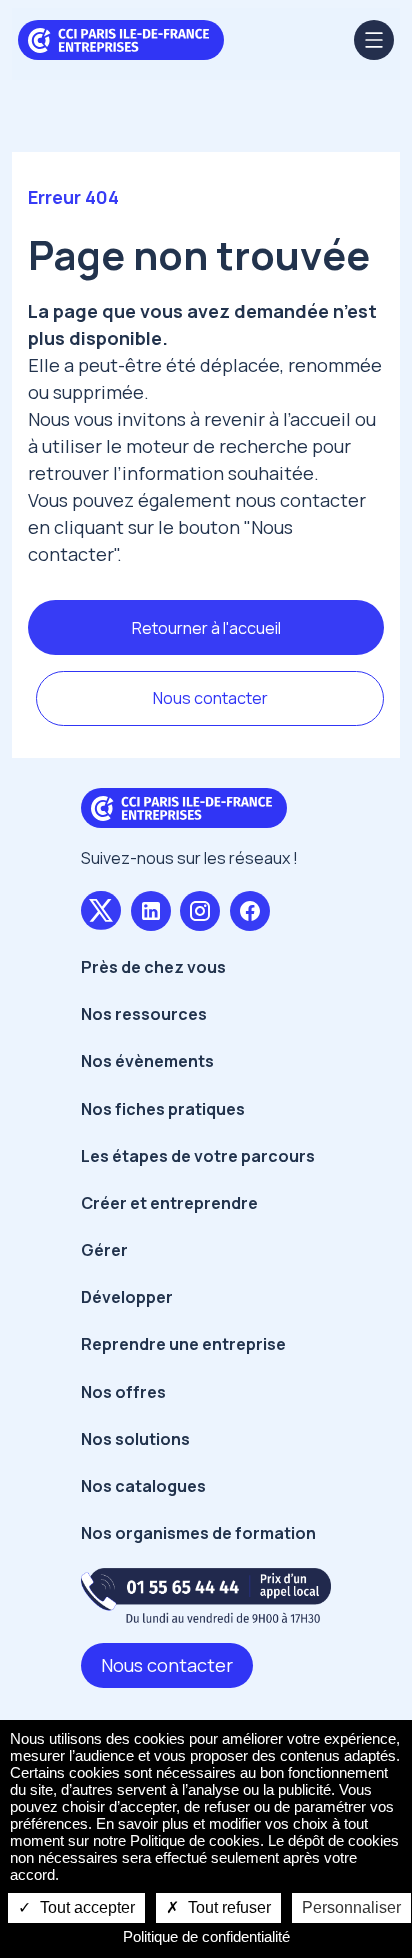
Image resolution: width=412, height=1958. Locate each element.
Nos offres (123, 1392)
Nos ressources (144, 1014)
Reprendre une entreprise (183, 1344)
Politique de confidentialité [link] (206, 1936)
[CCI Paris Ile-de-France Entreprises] (121, 38)
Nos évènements (147, 1061)
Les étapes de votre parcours (198, 1156)
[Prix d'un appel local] (206, 1595)
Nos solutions (135, 1439)
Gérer (104, 1250)
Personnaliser (351, 1907)
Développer (127, 1297)
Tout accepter (85, 1907)
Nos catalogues (143, 1486)
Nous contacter (210, 698)
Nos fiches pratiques (163, 1109)
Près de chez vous (153, 967)
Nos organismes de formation (198, 1533)
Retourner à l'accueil (206, 628)
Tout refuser (227, 1907)
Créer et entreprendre (169, 1203)
